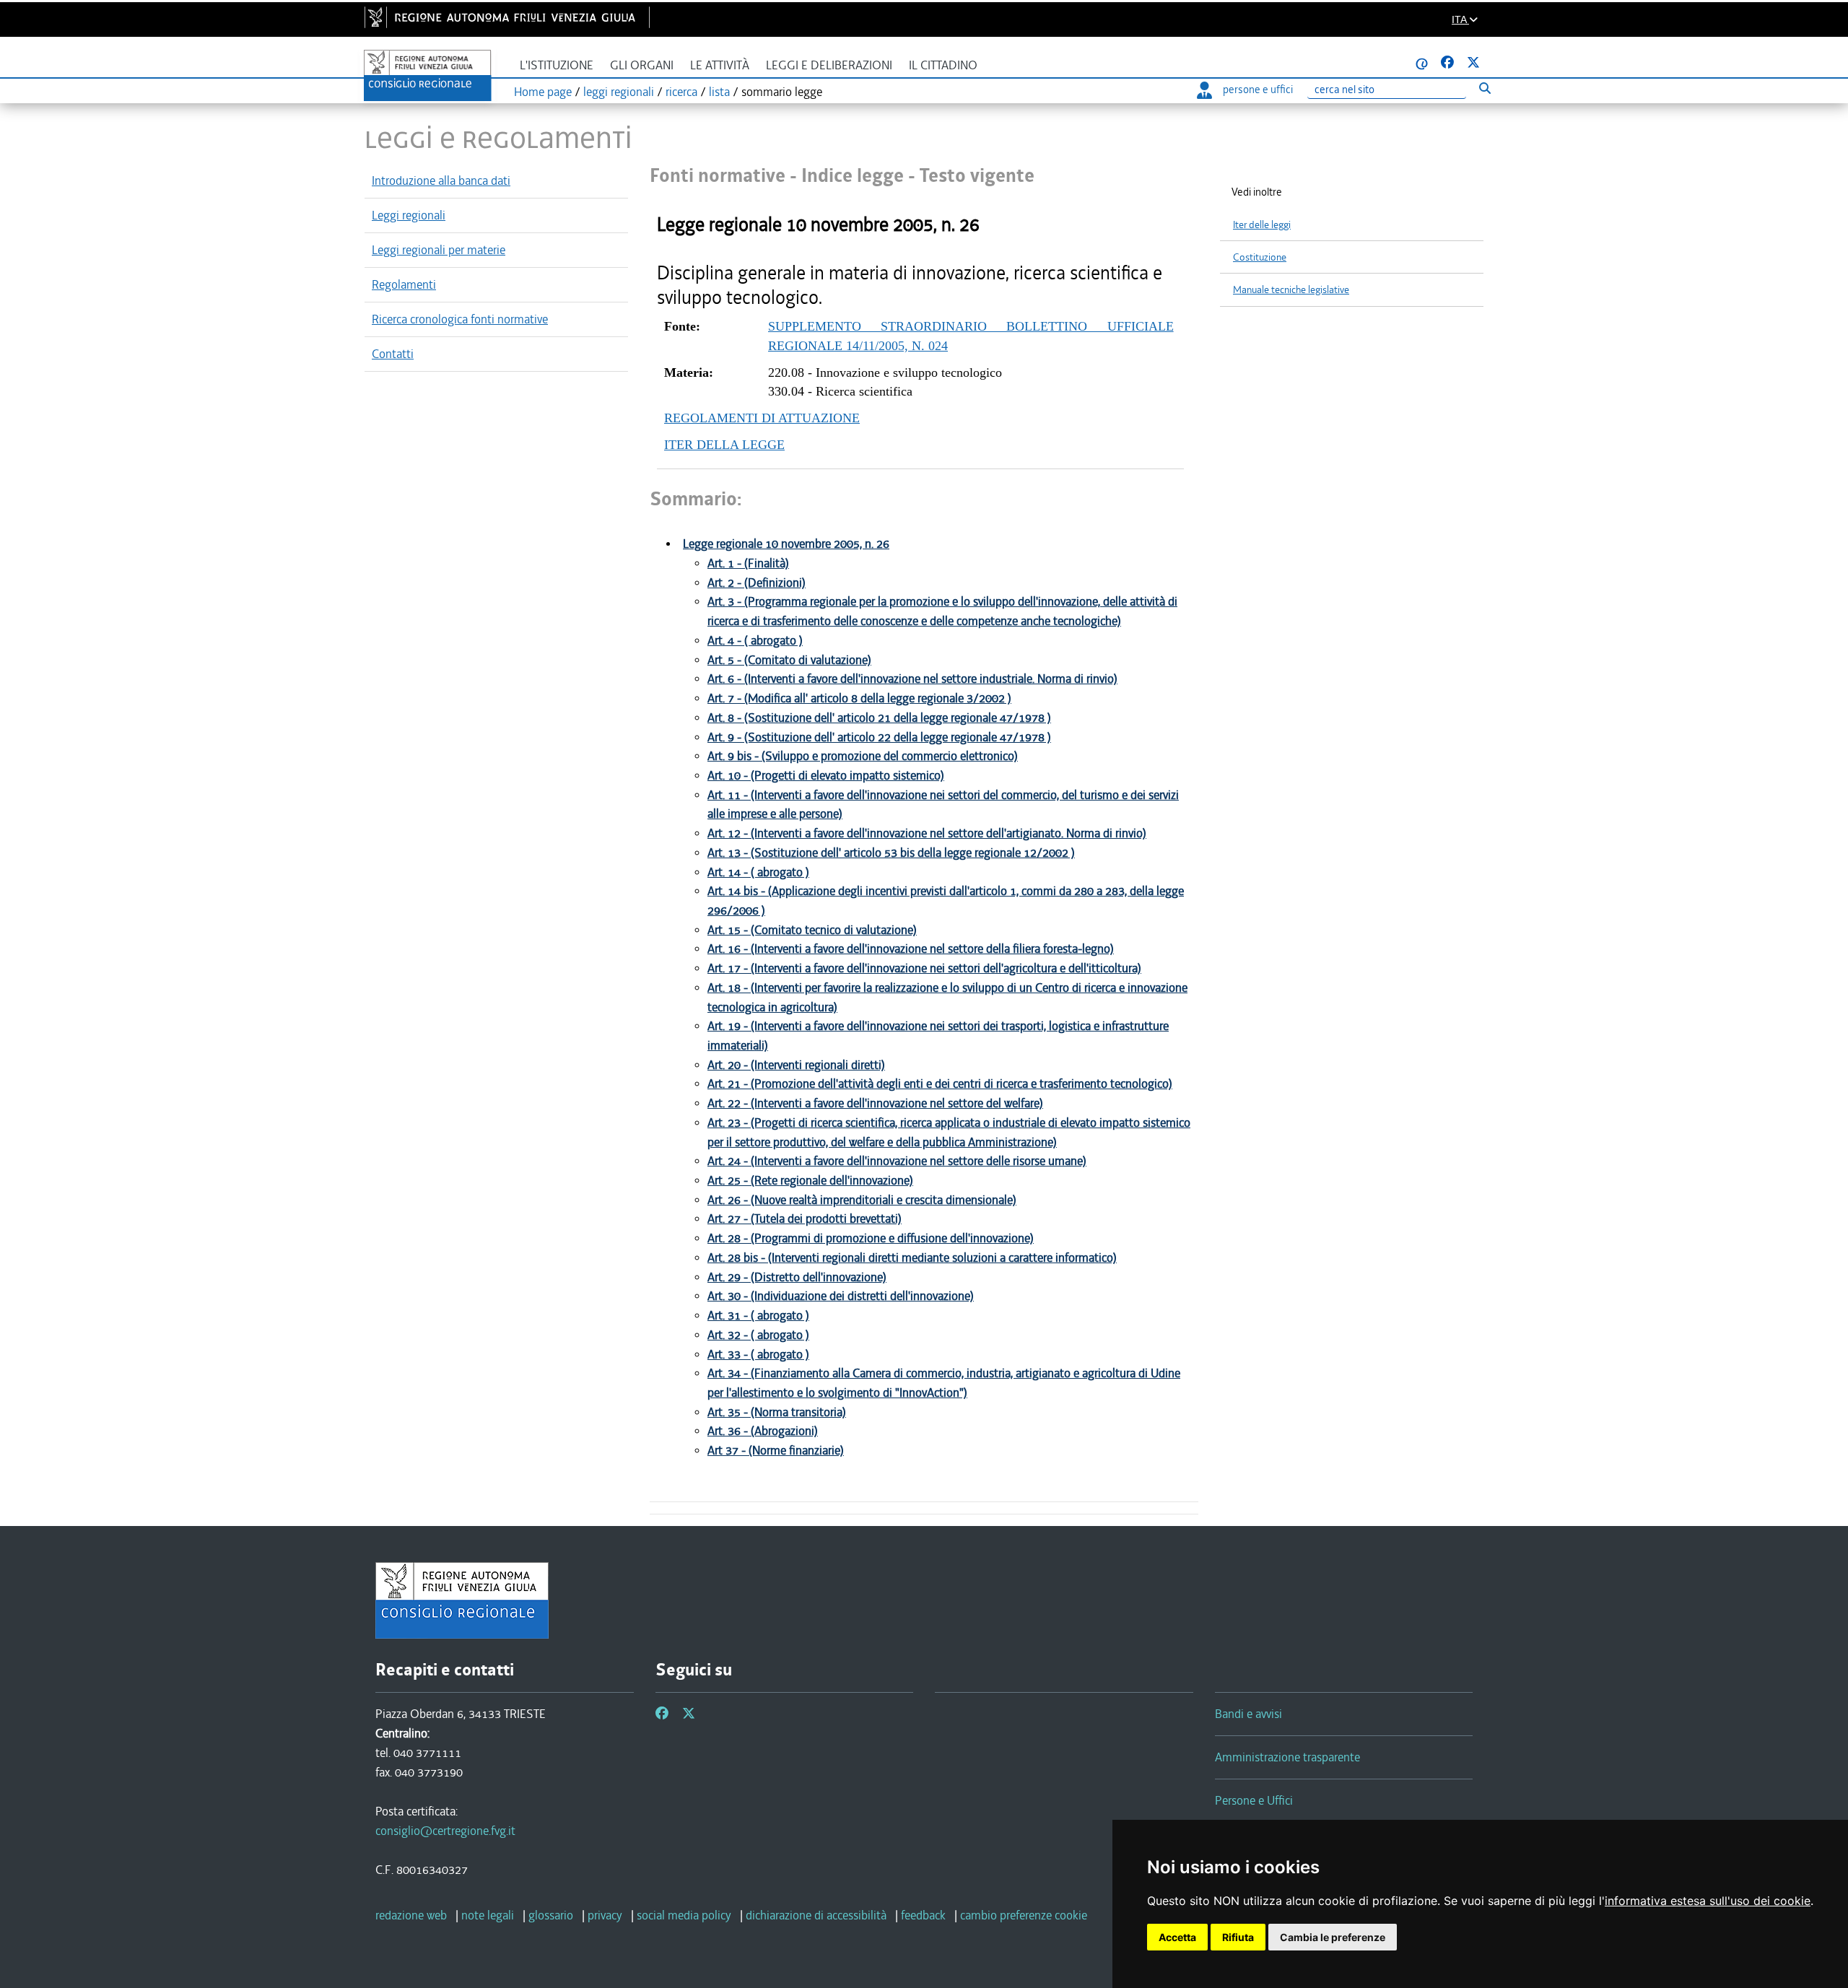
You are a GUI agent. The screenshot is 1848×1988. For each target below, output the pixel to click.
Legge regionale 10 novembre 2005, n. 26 (786, 544)
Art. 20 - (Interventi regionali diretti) (796, 1065)
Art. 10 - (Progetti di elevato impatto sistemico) (826, 776)
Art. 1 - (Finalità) (748, 563)
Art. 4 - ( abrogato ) (755, 641)
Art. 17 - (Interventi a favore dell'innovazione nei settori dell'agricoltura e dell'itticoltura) (924, 968)
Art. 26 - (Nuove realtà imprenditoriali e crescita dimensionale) (862, 1200)
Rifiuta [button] (1238, 1937)
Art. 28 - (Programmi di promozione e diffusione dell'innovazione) (871, 1238)
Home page (543, 92)
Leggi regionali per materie (439, 250)
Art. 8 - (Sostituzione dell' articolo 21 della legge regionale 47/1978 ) (879, 718)
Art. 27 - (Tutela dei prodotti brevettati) (805, 1219)
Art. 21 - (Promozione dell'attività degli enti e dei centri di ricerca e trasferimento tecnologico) (940, 1084)
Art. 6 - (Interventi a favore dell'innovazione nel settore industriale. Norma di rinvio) (912, 679)
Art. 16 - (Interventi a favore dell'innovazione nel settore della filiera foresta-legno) (911, 949)
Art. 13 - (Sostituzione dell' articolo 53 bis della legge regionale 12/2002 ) (891, 853)
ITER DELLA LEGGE (724, 445)
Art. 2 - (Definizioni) (757, 583)
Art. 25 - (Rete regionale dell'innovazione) (810, 1181)
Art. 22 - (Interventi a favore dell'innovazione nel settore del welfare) (875, 1103)
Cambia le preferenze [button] (1333, 1937)
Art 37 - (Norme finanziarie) (776, 1451)
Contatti (393, 354)
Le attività (720, 65)
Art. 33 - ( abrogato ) (758, 1355)
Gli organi (642, 65)
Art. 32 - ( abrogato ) (758, 1335)
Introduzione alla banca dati (441, 180)
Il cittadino (943, 65)
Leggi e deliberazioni (829, 65)
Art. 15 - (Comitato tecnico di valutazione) (812, 930)
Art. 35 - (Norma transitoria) (777, 1412)
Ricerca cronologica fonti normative (460, 319)
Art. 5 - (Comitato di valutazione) (789, 660)
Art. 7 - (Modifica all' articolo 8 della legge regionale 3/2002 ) (859, 698)
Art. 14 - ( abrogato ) (758, 872)
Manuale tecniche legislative (1291, 290)
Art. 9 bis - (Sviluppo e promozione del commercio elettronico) (863, 756)
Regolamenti (404, 284)
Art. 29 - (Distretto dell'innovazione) (797, 1277)
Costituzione (1260, 257)
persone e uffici (1258, 90)
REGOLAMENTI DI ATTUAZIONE (762, 418)
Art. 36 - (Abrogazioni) (763, 1431)
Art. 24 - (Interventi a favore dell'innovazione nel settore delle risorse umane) (897, 1161)
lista (719, 92)
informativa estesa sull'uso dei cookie (1708, 1901)
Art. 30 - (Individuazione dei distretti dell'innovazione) (841, 1296)
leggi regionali (619, 92)
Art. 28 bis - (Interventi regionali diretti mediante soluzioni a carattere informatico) (912, 1258)
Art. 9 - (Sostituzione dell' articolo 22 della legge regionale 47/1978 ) (879, 737)
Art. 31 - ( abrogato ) (758, 1316)
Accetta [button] (1177, 1937)
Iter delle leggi (1262, 225)
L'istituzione (557, 65)
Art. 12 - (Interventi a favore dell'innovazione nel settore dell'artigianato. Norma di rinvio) (927, 833)
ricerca (681, 92)
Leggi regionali (409, 215)
